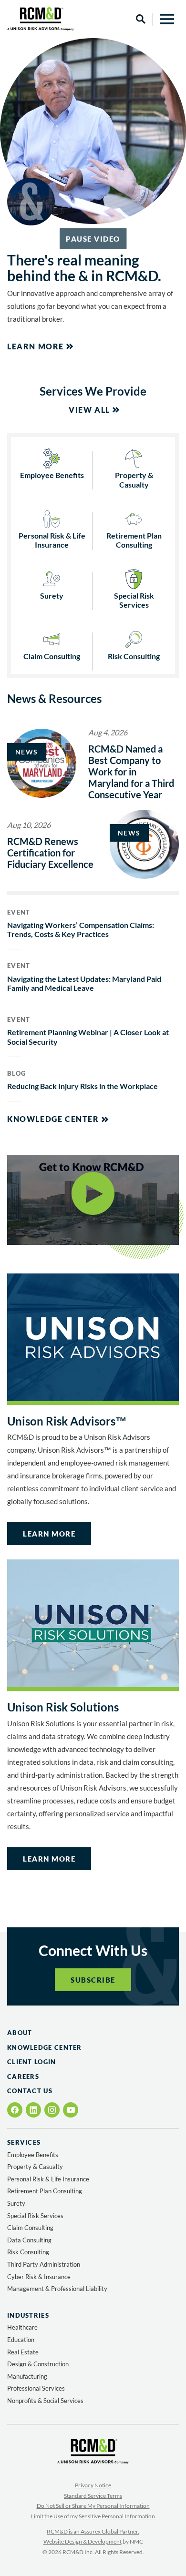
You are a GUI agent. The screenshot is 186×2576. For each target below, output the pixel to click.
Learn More (36, 346)
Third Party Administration (44, 2264)
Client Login (32, 2062)
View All (89, 410)
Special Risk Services (134, 600)
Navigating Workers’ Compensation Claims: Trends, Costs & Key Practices (81, 929)
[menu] (167, 19)
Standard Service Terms (93, 2496)
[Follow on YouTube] (71, 2110)
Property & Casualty (134, 479)
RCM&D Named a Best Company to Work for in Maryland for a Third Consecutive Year (131, 772)
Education (21, 2340)
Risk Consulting (134, 656)
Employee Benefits (52, 475)
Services (24, 2143)
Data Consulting (29, 2240)
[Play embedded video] (93, 1203)
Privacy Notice (93, 2485)
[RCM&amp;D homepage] (41, 19)
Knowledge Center (53, 1119)
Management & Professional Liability (57, 2289)
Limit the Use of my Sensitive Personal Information (93, 2516)
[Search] (141, 19)
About (20, 2033)
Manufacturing (27, 2376)
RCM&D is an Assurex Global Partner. (93, 2531)
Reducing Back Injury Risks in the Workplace (83, 1086)
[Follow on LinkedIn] (33, 2110)
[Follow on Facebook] (15, 2110)
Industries (28, 2316)
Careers (23, 2077)
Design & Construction (38, 2364)
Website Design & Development (83, 2541)
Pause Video (93, 239)
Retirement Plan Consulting (134, 540)
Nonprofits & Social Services (45, 2401)
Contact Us (30, 2091)
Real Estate (23, 2352)
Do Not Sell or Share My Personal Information (93, 2506)
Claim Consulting (52, 656)
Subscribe (93, 1980)
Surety (52, 596)
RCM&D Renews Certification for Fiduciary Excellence (50, 853)
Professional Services (36, 2388)
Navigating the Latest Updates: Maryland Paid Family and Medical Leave (84, 983)
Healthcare (22, 2327)
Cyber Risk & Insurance (39, 2277)
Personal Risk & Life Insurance (52, 540)
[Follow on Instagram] (52, 2110)
